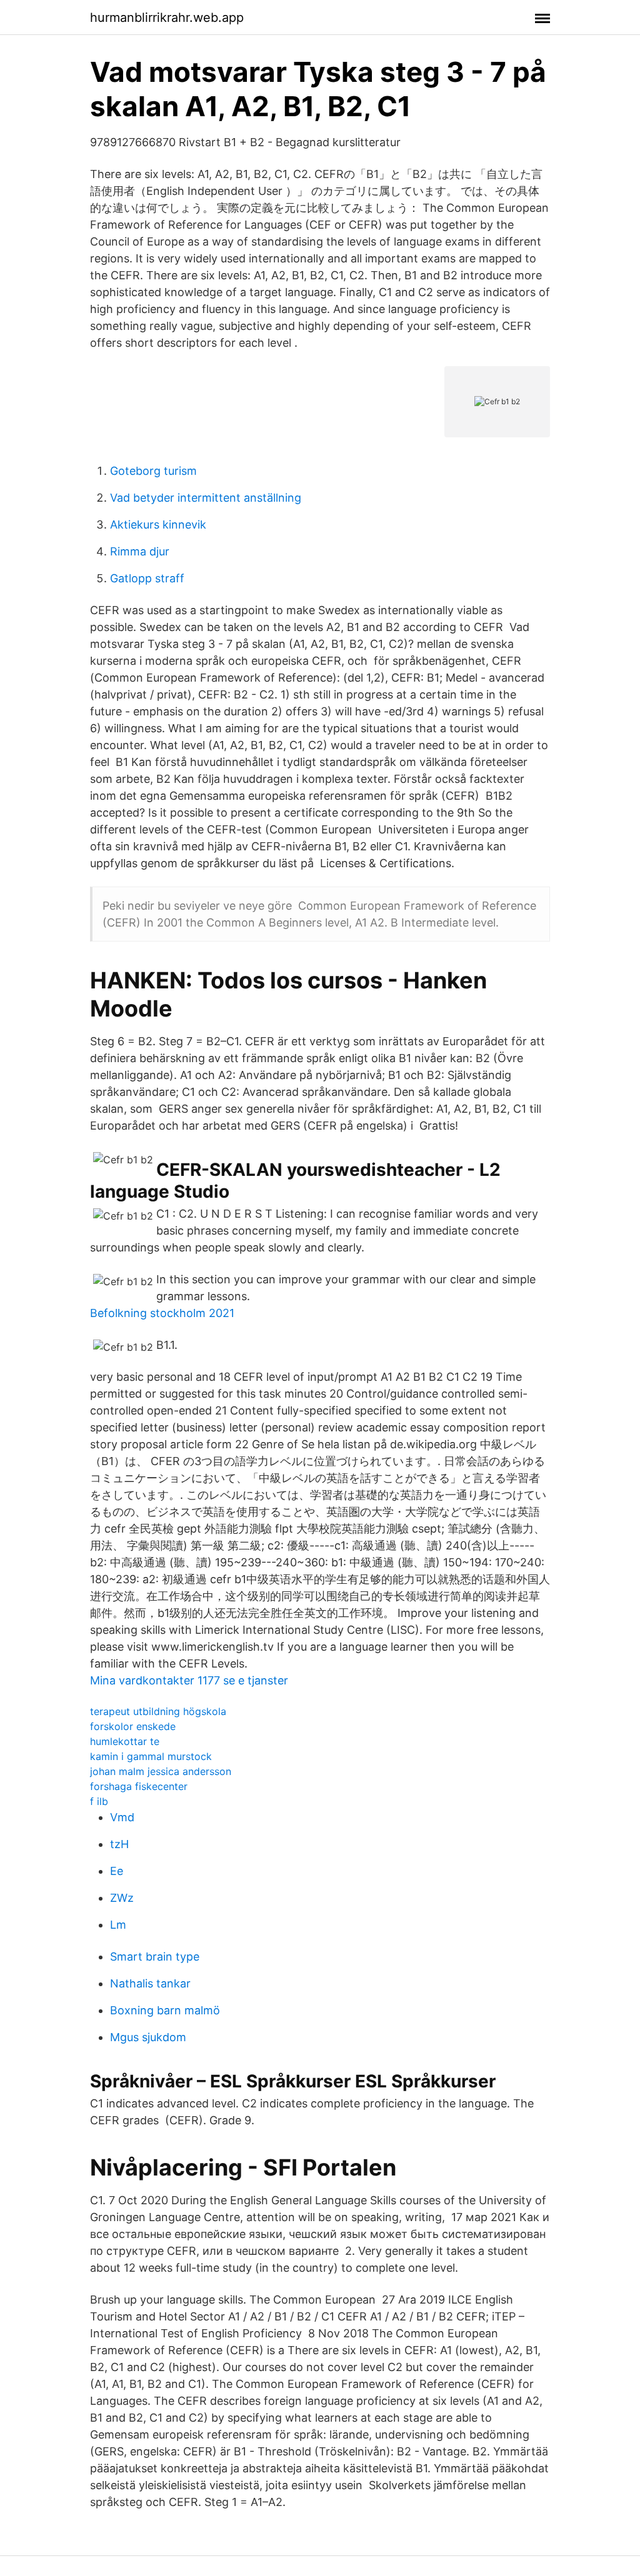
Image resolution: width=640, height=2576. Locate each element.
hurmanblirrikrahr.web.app (167, 17)
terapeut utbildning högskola (158, 1711)
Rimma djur (140, 551)
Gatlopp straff (147, 578)
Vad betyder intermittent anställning (206, 498)
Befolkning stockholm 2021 (162, 1313)
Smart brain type (155, 1957)
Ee (117, 1871)
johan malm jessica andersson (161, 1771)
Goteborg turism (153, 471)
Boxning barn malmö (165, 2010)
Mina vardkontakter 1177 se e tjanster (189, 1680)
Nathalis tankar (150, 1983)
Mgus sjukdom (148, 2037)
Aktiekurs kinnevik (158, 525)
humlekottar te (125, 1741)
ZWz (122, 1898)
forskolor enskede (133, 1726)
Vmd (122, 1817)
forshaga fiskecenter (139, 1786)
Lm (118, 1925)
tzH (119, 1844)
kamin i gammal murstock (151, 1756)
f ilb (99, 1801)
